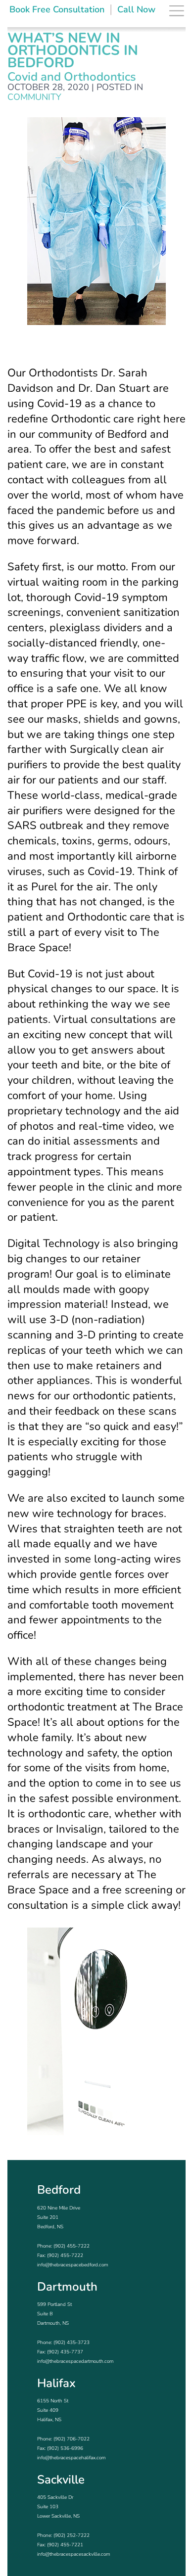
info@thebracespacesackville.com (73, 2554)
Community (34, 97)
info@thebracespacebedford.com (72, 2265)
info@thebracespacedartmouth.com (75, 2361)
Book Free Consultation (57, 9)
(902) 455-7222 (72, 2246)
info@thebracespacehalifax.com (71, 2458)
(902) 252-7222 (72, 2535)
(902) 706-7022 (72, 2439)
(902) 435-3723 (72, 2343)
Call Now (136, 9)
